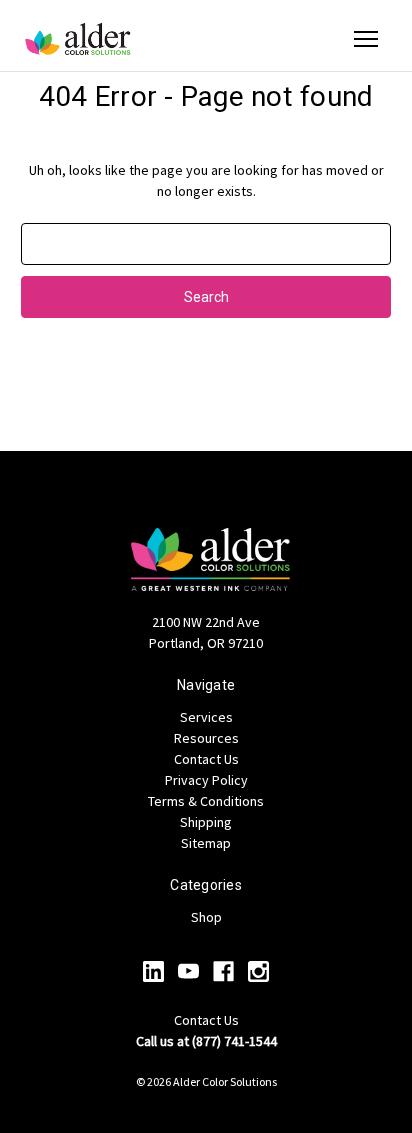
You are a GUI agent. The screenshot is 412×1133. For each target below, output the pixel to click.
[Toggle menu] (366, 39)
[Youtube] (188, 971)
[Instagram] (258, 971)
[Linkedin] (153, 971)
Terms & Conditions (206, 801)
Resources (206, 738)
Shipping (206, 822)
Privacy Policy (206, 780)
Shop (206, 917)
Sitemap (206, 843)
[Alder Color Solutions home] (78, 39)
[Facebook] (223, 971)
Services (206, 717)
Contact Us (206, 759)
